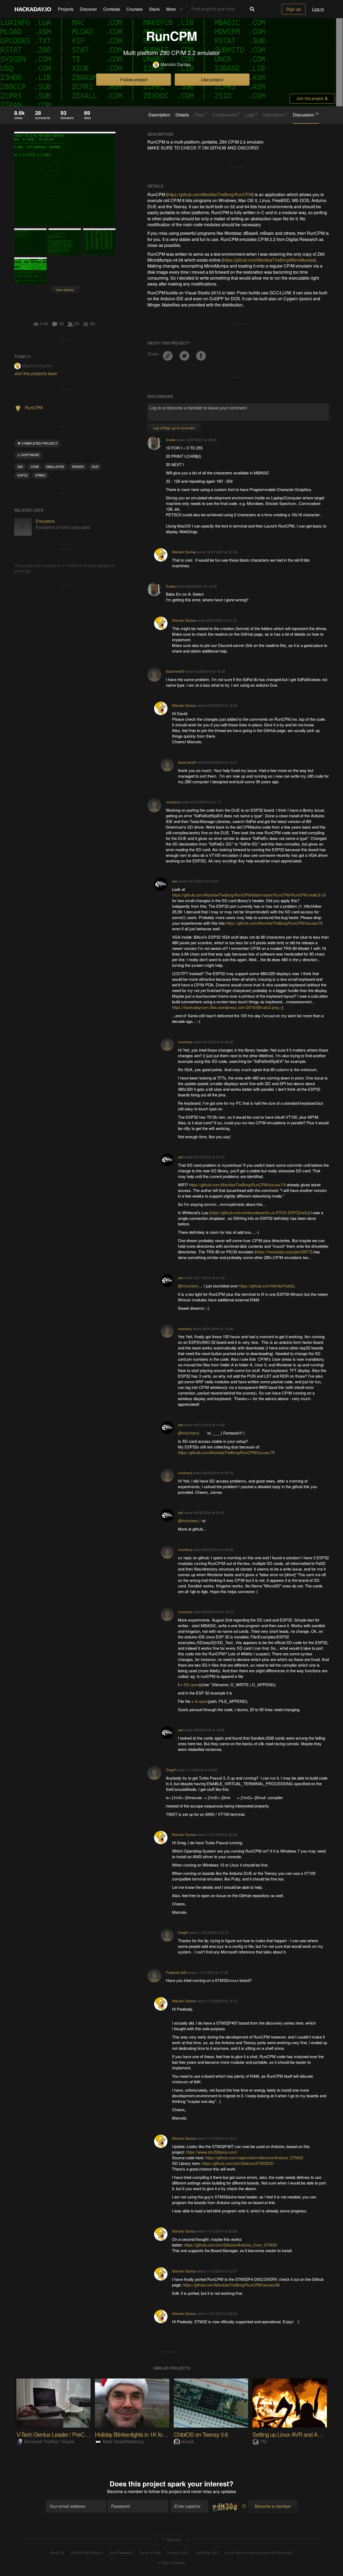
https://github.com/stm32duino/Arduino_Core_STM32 (230, 2245)
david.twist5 (175, 671)
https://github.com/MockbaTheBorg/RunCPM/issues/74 (237, 1185)
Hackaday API (207, 2553)
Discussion (306, 115)
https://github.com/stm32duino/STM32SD (238, 2163)
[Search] (252, 9)
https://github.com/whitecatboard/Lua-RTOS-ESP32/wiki (259, 1212)
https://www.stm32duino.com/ (212, 2152)
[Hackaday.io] (33, 9)
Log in (318, 9)
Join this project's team (36, 373)
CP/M (35, 467)
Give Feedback (121, 2553)
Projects (66, 9)
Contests (112, 9)
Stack (154, 9)
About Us (57, 2553)
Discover (88, 9)
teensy (78, 467)
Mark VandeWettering (123, 2441)
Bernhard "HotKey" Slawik (49, 2441)
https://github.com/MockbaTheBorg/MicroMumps (269, 260)
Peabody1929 (176, 1972)
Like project (212, 80)
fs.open (201, 1701)
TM (263, 2441)
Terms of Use (150, 2553)
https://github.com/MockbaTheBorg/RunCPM (210, 194)
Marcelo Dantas (176, 64)
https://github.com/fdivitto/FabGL (267, 1286)
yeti (175, 881)
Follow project (134, 80)
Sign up (294, 9)
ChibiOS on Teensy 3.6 (201, 2434)
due (95, 467)
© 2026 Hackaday (171, 2563)
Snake (171, 440)
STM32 (40, 475)
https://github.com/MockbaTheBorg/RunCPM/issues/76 (274, 923)
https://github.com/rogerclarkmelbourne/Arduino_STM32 (254, 2158)
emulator (55, 467)
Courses (135, 9)
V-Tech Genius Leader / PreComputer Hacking (70, 2434)
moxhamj (173, 802)
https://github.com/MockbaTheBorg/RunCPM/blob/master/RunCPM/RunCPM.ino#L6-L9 (249, 895)
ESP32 (23, 475)
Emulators (45, 521)
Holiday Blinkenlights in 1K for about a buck (145, 2434)
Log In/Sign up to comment (174, 428)
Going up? (173, 2539)
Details (182, 115)
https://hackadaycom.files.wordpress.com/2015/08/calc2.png (225, 1007)
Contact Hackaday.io (87, 2553)
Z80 (20, 467)
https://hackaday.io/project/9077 (284, 1252)
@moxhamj (189, 1286)
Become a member (125, 2491)
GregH (171, 1770)
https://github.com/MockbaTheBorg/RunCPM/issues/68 (231, 2285)
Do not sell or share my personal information (259, 2553)
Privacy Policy (178, 2553)
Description (159, 115)
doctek (188, 2441)
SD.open (191, 1684)
